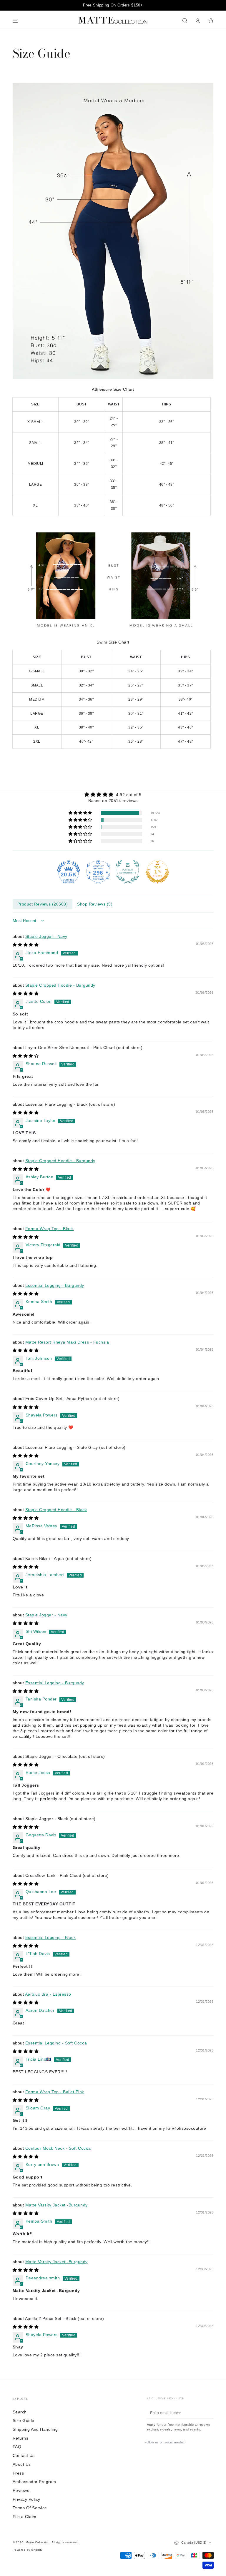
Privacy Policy (26, 2499)
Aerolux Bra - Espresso (48, 1994)
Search (20, 2412)
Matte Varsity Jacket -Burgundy (56, 2205)
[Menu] (15, 21)
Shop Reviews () (95, 904)
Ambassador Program (34, 2482)
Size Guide (24, 2421)
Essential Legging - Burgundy (55, 1286)
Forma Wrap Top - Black (50, 1229)
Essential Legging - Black (51, 1938)
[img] (113, 794)
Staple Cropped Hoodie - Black (56, 1510)
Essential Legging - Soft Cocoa (56, 2043)
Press (18, 2473)
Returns (21, 2438)
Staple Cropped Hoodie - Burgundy (60, 985)
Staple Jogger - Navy (46, 937)
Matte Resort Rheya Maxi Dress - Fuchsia (67, 1342)
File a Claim (25, 2517)
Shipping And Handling (35, 2429)
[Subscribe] (180, 2413)
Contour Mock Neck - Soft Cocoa (58, 2148)
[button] (185, 21)
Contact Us (24, 2456)
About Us (22, 2464)
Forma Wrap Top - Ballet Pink (55, 2092)
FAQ (17, 2447)
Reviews (21, 2491)
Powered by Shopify (28, 2550)
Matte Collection (38, 2542)
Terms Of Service (30, 2508)
